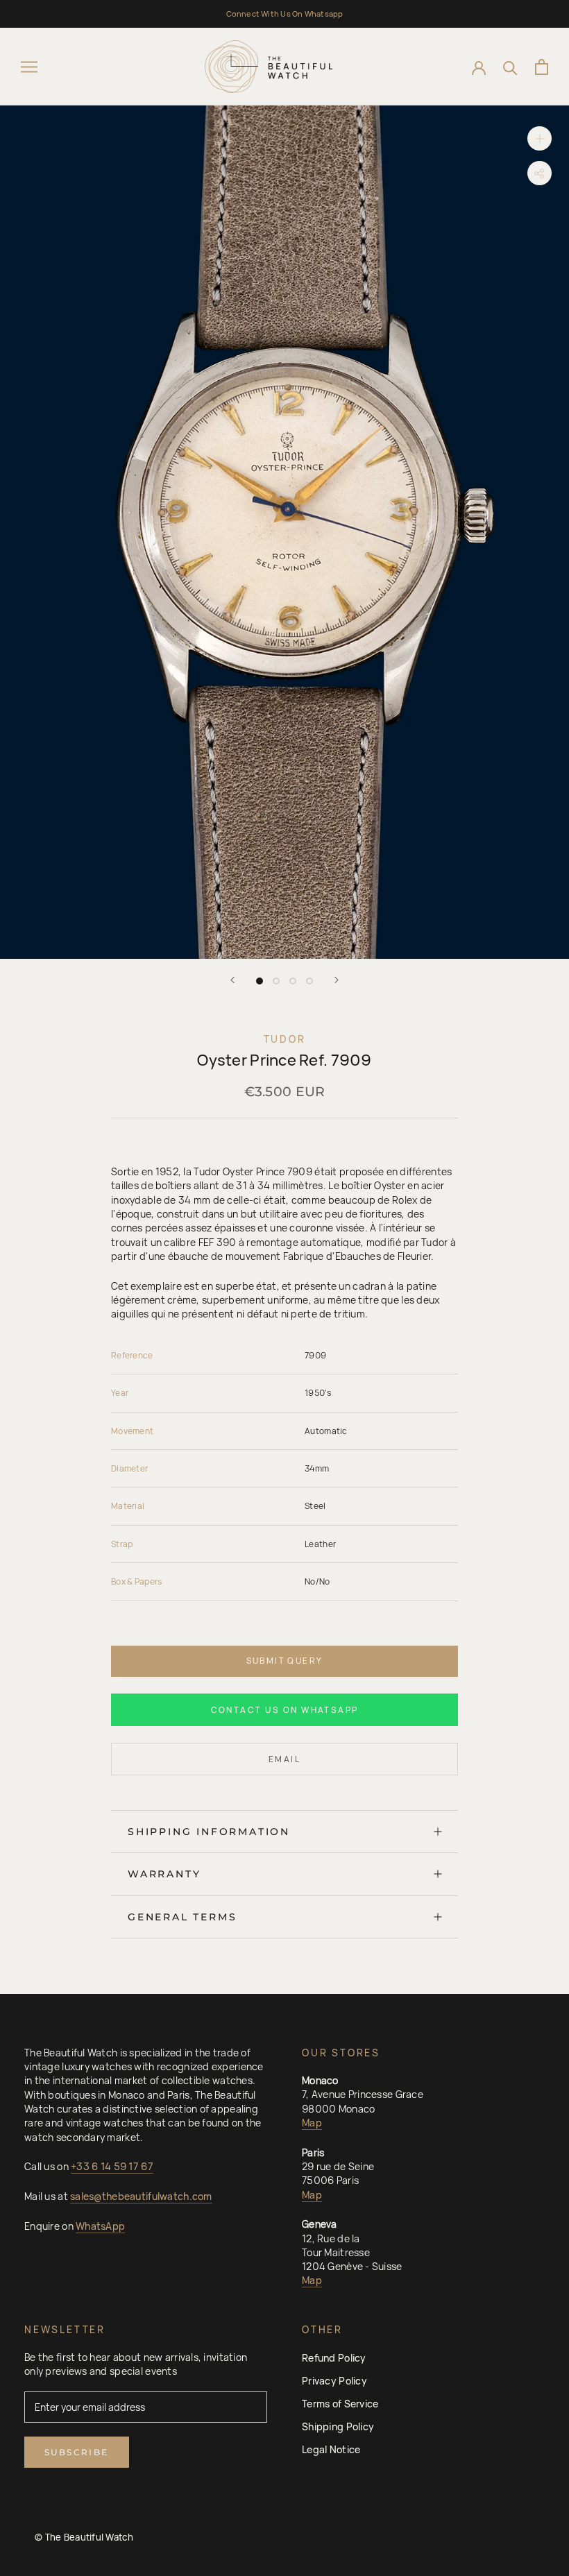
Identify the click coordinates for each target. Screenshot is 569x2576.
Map (312, 2123)
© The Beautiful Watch (84, 2537)
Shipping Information (209, 1832)
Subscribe (77, 2452)
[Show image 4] (309, 981)
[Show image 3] (293, 981)
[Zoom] (540, 138)
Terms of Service (340, 2404)
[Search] (510, 67)
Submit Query (285, 1661)
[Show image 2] (276, 981)
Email (284, 1759)
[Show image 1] (260, 981)
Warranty (164, 1874)
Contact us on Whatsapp (285, 1710)
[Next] (337, 980)
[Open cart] (542, 67)
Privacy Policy (334, 2381)
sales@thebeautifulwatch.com (141, 2196)
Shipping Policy (338, 2426)
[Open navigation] (29, 67)
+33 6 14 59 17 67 (112, 2166)
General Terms (182, 1917)
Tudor (285, 1039)
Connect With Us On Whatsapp (285, 14)
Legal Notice (331, 2449)
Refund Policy (334, 2358)
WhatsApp (100, 2226)
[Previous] (232, 980)
